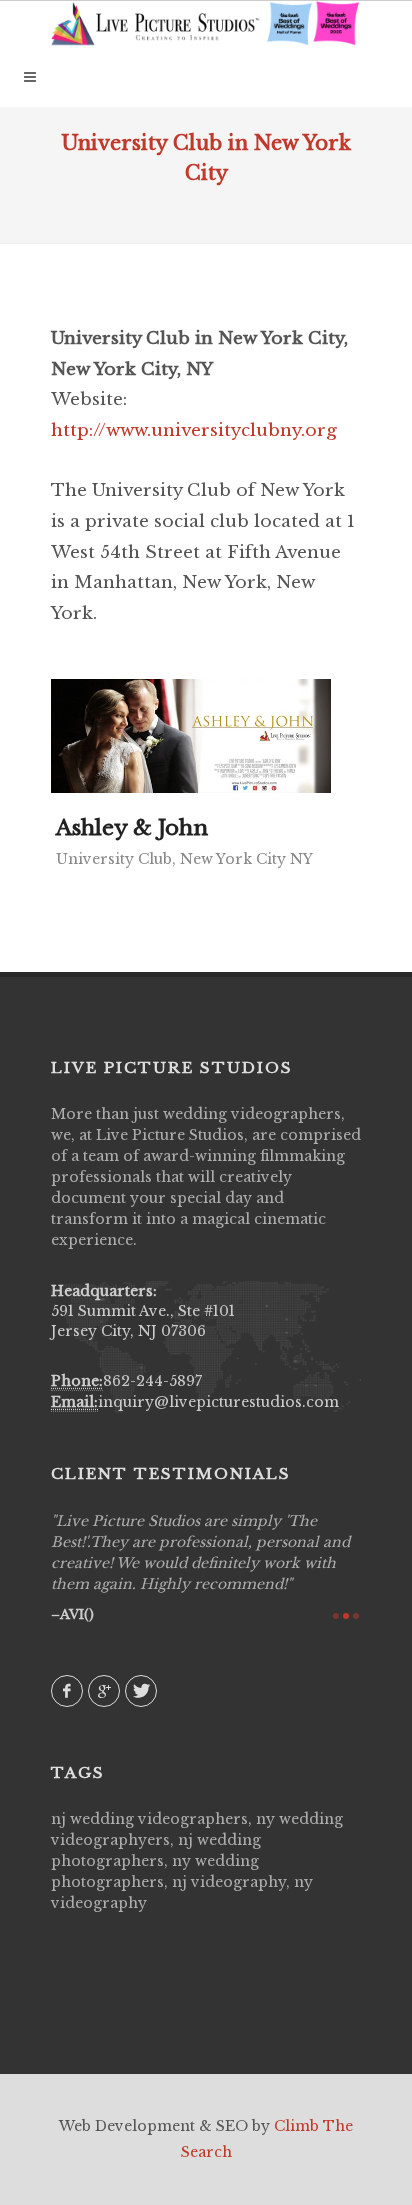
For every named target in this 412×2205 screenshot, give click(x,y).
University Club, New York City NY (184, 859)
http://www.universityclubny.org (194, 430)
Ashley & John (132, 828)
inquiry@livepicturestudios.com (218, 1402)
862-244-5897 (152, 1381)
